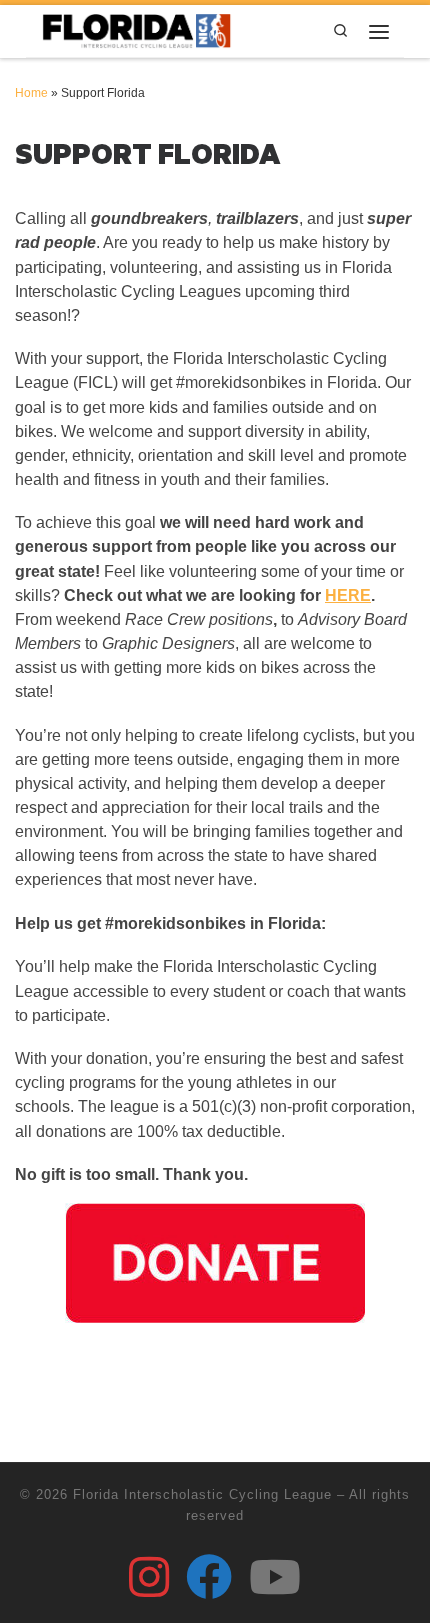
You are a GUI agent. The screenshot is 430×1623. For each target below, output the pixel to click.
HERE (348, 595)
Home (31, 93)
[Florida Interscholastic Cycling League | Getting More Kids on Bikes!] (137, 29)
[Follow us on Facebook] (209, 1577)
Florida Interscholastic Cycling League (202, 1494)
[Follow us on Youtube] (275, 1577)
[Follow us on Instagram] (149, 1577)
